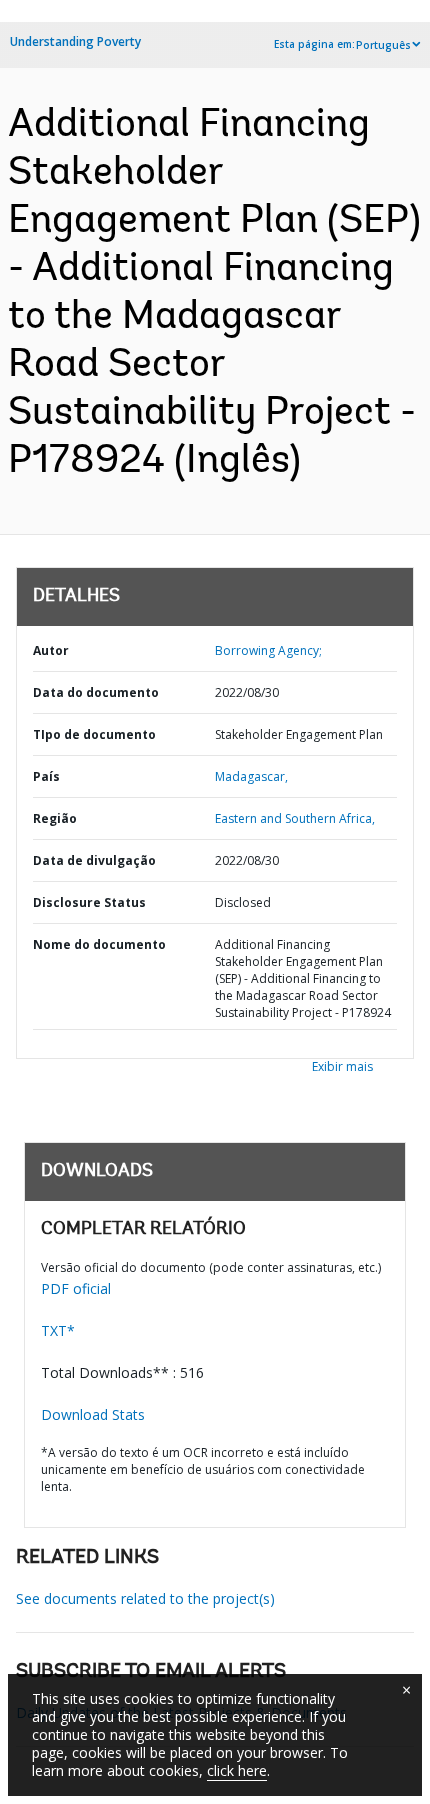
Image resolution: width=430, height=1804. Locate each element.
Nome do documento (99, 944)
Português (383, 45)
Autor (51, 650)
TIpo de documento (94, 734)
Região (55, 818)
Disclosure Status (89, 902)
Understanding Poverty (75, 41)
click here (237, 1770)
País (46, 776)
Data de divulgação (94, 860)
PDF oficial (76, 1288)
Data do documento (96, 692)
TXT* (58, 1330)
